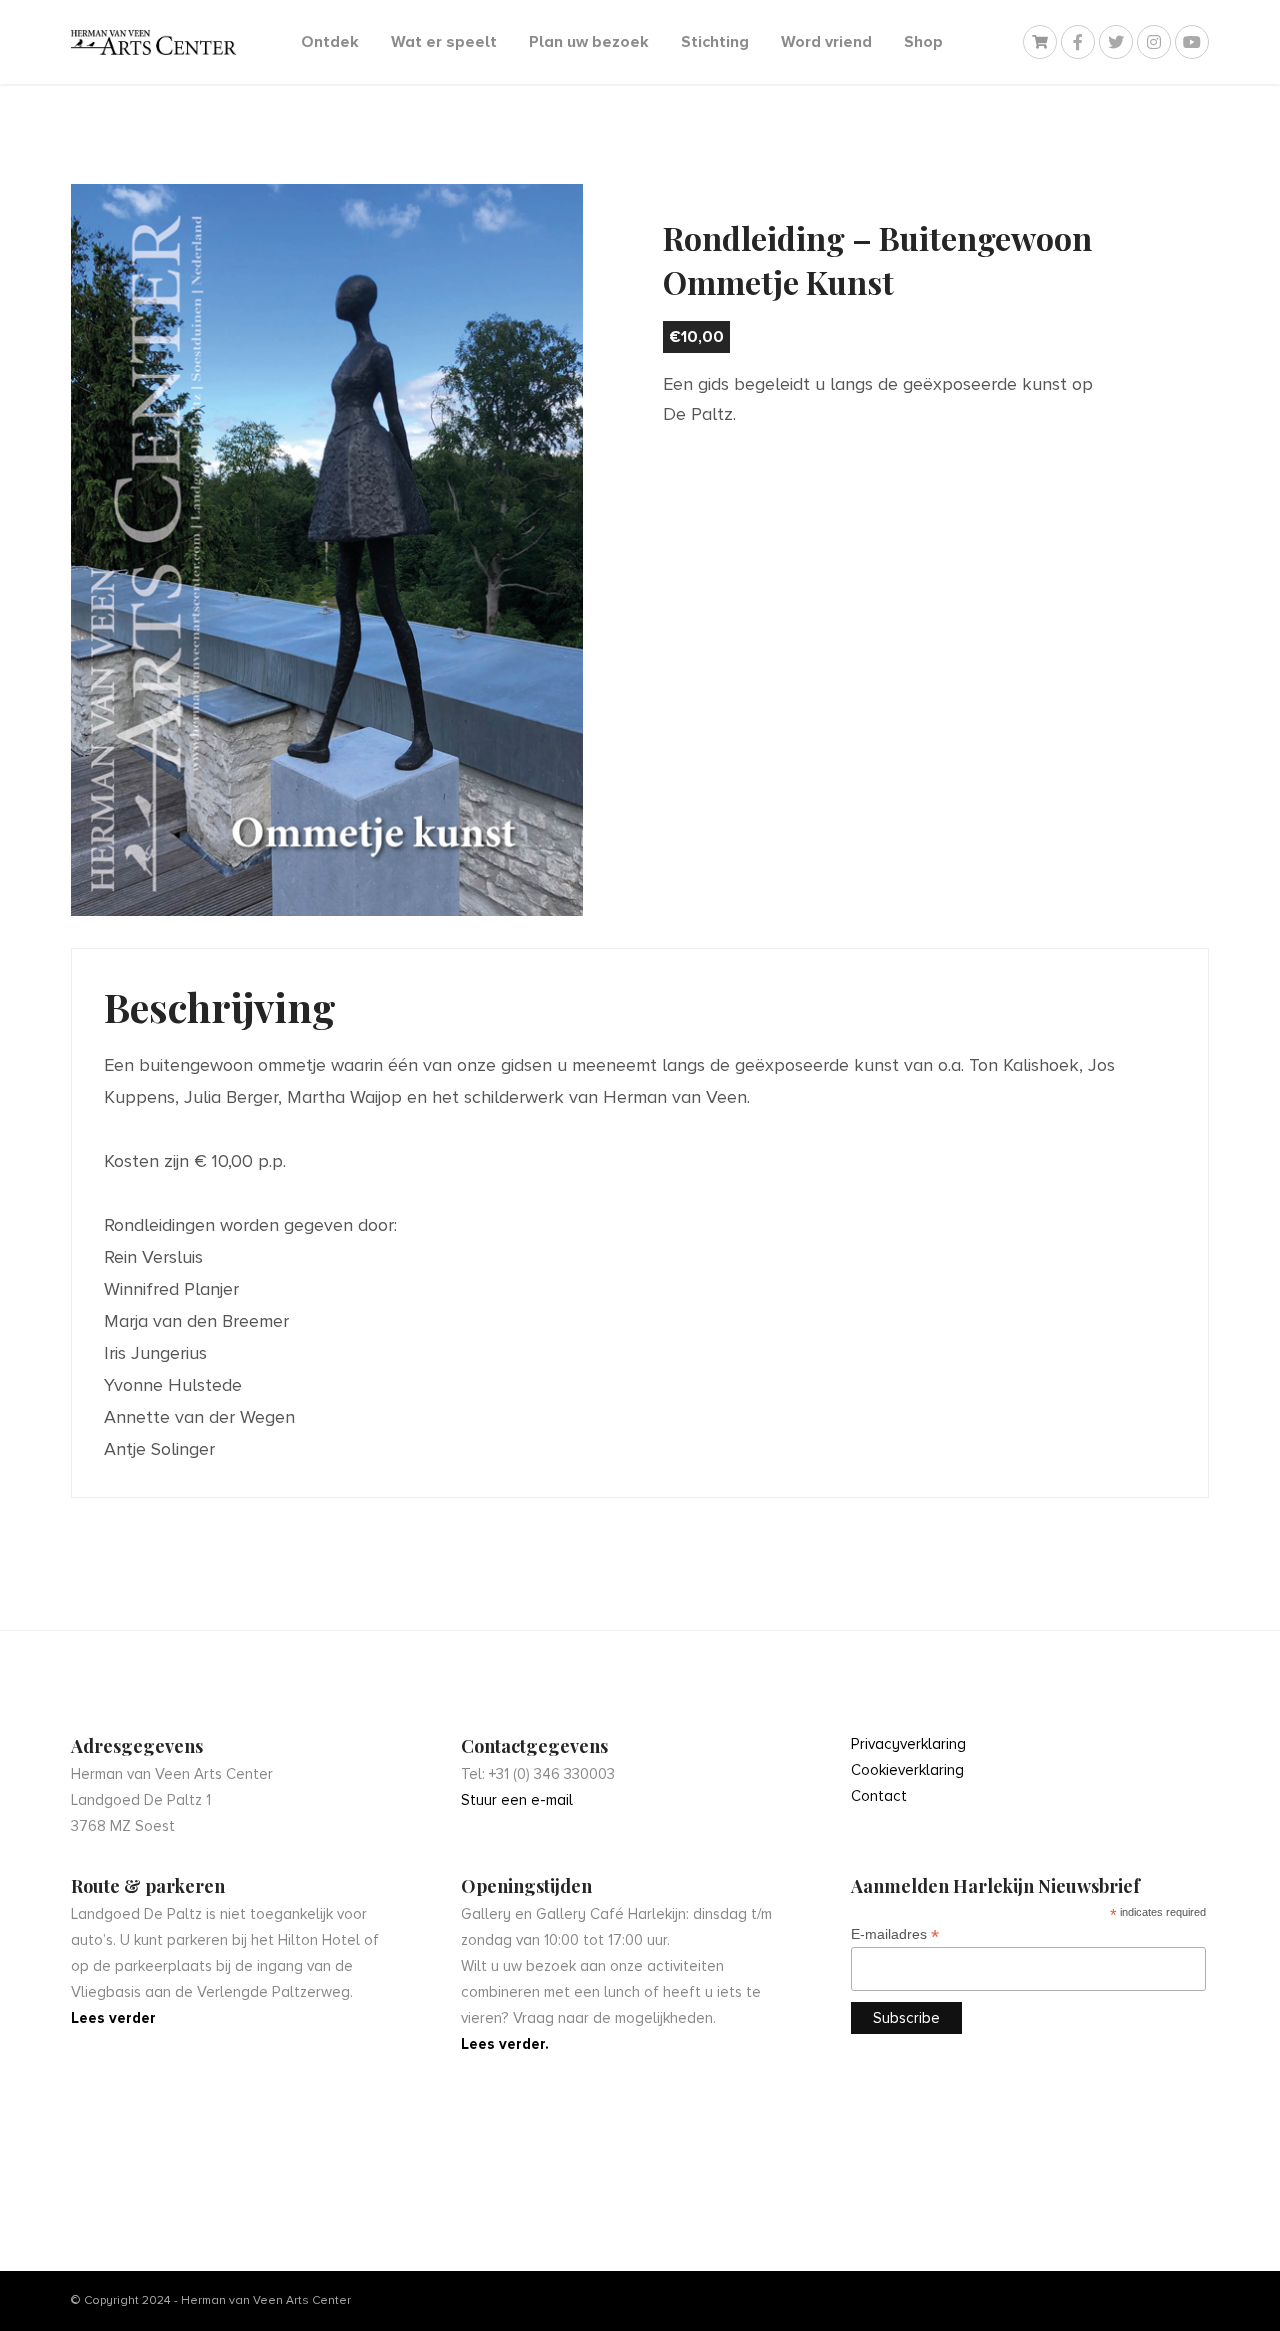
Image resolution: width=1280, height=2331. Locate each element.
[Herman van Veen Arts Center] (153, 42)
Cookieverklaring (907, 1770)
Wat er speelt (444, 42)
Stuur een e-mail (517, 1800)
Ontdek (330, 42)
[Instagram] (1154, 42)
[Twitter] (1116, 42)
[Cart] (1040, 42)
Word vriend (826, 42)
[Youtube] (1192, 42)
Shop (923, 42)
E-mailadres (895, 1934)
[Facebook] (1078, 42)
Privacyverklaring (908, 1744)
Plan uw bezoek (589, 42)
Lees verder (113, 2018)
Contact (879, 1796)
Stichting (715, 42)
